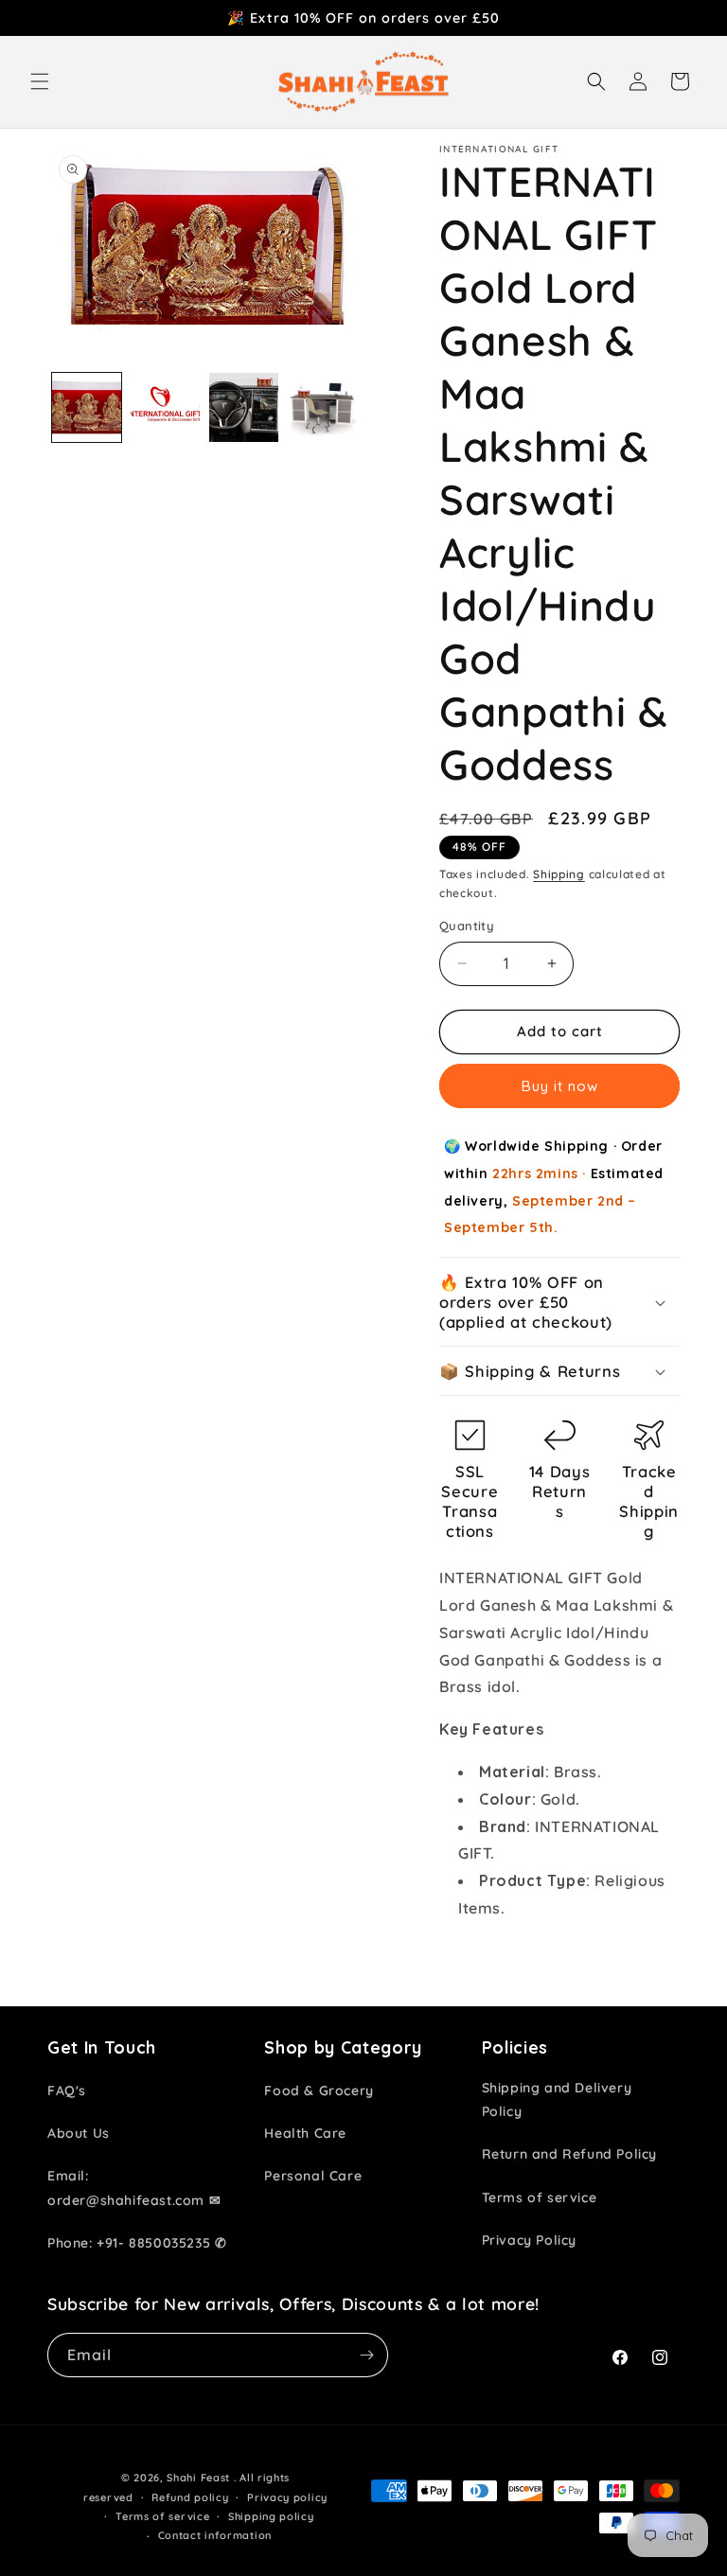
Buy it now (560, 1086)
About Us (79, 2133)
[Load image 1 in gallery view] (87, 407)
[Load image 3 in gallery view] (244, 407)
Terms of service (540, 2197)
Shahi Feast (198, 2478)
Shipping (559, 874)
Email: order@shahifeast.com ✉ (134, 2188)
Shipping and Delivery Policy (557, 2100)
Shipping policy (271, 2516)
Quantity (467, 926)
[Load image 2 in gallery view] (165, 407)
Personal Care (313, 2176)
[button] (40, 81)
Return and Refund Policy (569, 2154)
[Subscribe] (366, 2355)
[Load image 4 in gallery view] (322, 407)
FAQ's (67, 2091)
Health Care (305, 2133)
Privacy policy (287, 2497)
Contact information (215, 2535)
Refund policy (190, 2497)
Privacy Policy (529, 2240)
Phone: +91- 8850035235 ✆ (137, 2243)
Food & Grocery (319, 2091)
